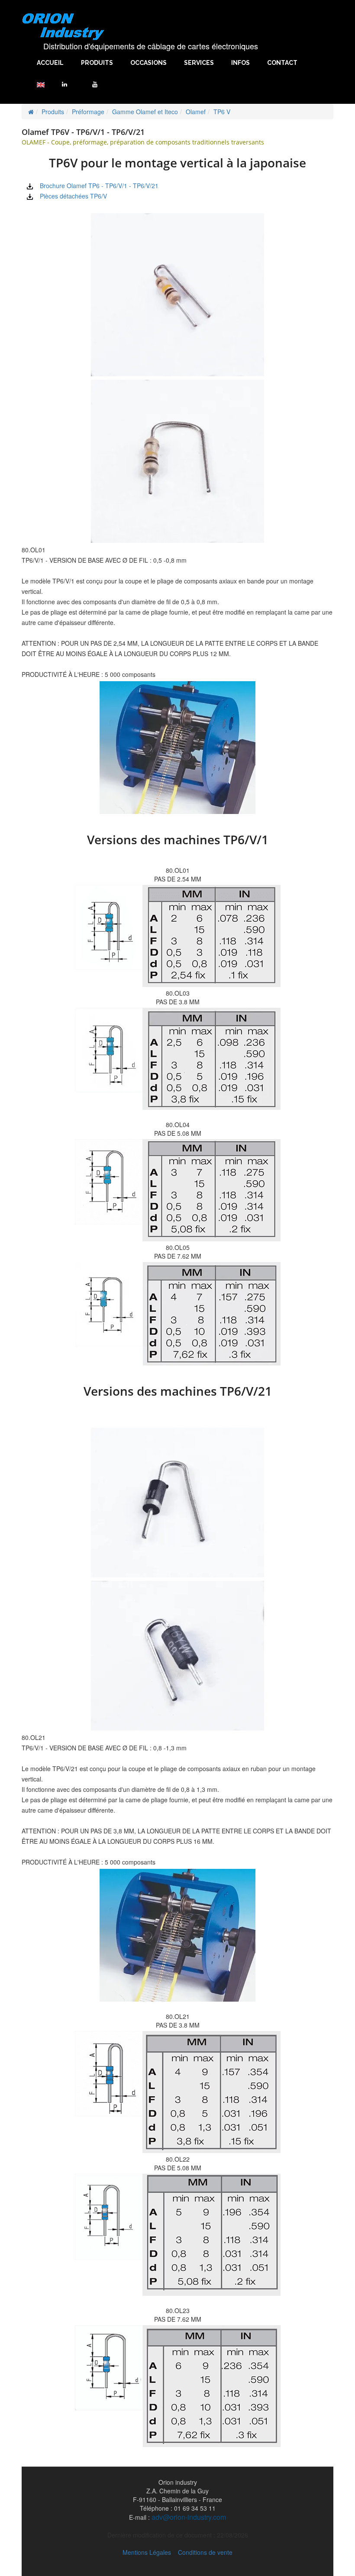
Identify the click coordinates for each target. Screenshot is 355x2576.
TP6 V (222, 112)
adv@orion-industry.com (189, 2517)
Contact (282, 63)
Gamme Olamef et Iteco (145, 112)
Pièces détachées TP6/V (73, 196)
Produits (97, 63)
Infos (240, 63)
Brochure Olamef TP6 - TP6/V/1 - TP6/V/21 (99, 186)
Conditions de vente (205, 2552)
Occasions (148, 63)
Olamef (196, 112)
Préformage (88, 112)
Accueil (50, 63)
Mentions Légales (147, 2552)
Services (199, 63)
